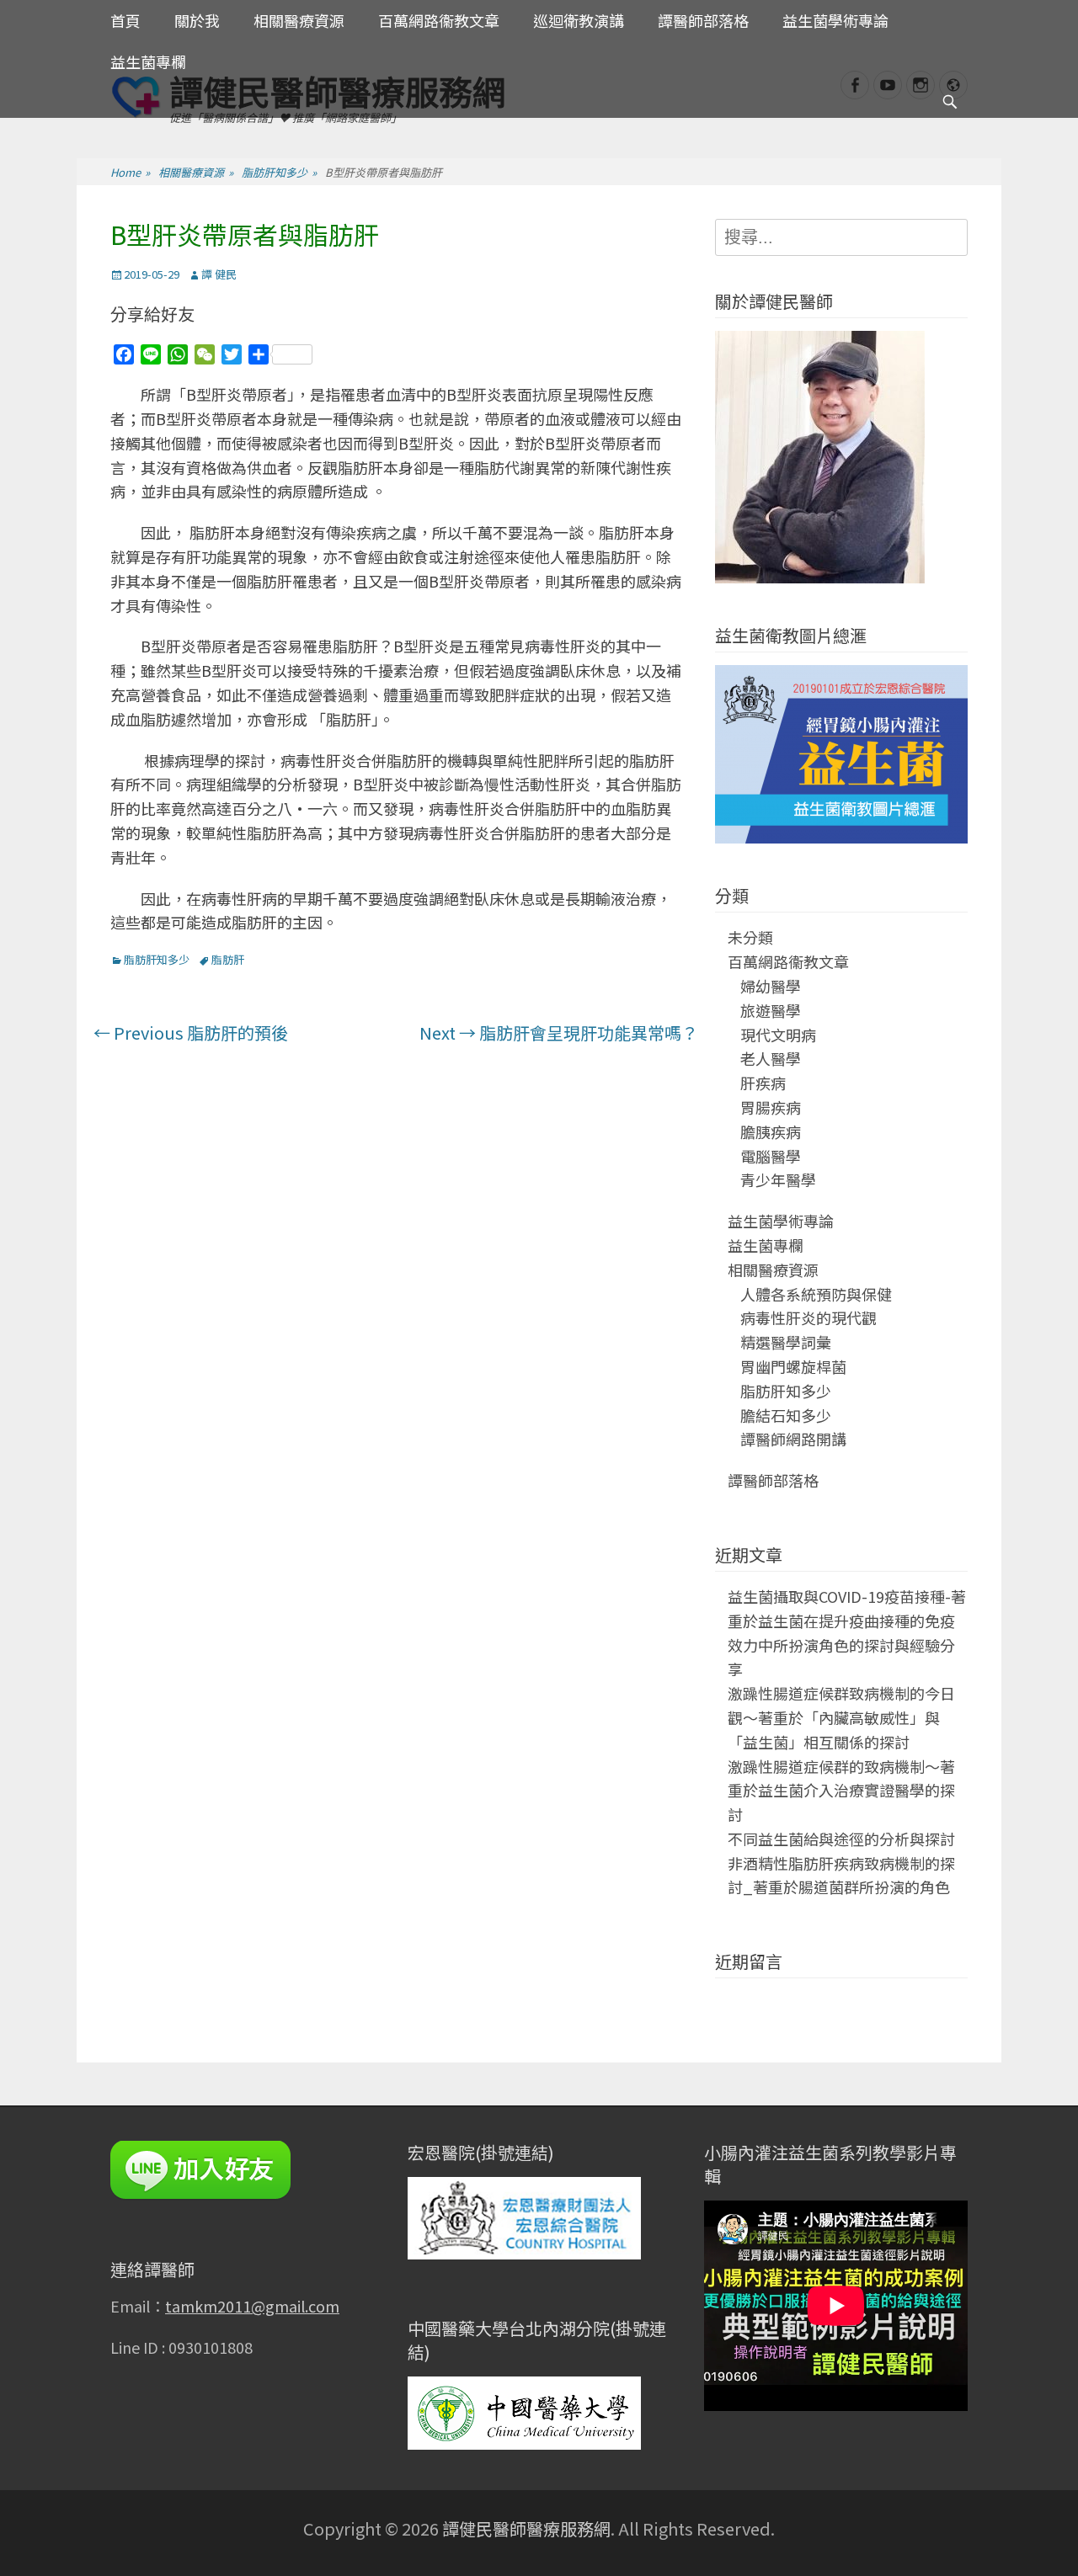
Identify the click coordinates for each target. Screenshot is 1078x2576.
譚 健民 (219, 274)
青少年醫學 (778, 1179)
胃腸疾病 (771, 1107)
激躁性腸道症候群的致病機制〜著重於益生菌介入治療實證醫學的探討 (841, 1791)
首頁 (125, 20)
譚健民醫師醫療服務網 (526, 2528)
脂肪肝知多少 (279, 172)
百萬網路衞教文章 (439, 20)
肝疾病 (763, 1083)
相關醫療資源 (299, 20)
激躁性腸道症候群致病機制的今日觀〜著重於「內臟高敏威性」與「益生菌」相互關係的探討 (841, 1717)
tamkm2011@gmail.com (252, 2306)
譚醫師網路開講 (793, 1439)
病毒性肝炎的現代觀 (808, 1317)
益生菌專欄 (148, 61)
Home (130, 172)
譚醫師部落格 (703, 20)
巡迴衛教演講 (579, 20)
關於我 (197, 20)
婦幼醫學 (771, 986)
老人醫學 (771, 1058)
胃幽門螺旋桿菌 (793, 1366)
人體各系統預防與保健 (816, 1294)
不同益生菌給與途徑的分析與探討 (841, 1839)
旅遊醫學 (771, 1010)
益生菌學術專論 (835, 20)
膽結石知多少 (786, 1415)
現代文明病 (778, 1035)
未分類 (750, 937)
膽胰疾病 (771, 1131)
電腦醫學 (771, 1156)
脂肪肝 (228, 959)
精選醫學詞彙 (786, 1342)
